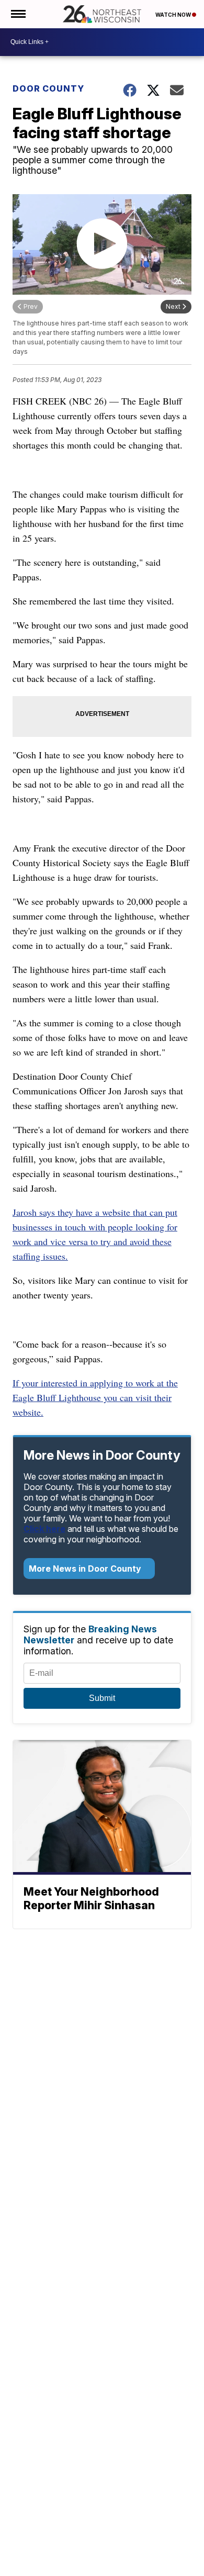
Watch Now (174, 15)
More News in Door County (86, 1569)
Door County (48, 88)
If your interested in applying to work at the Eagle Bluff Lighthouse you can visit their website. (95, 1397)
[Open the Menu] (18, 14)
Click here (44, 1529)
